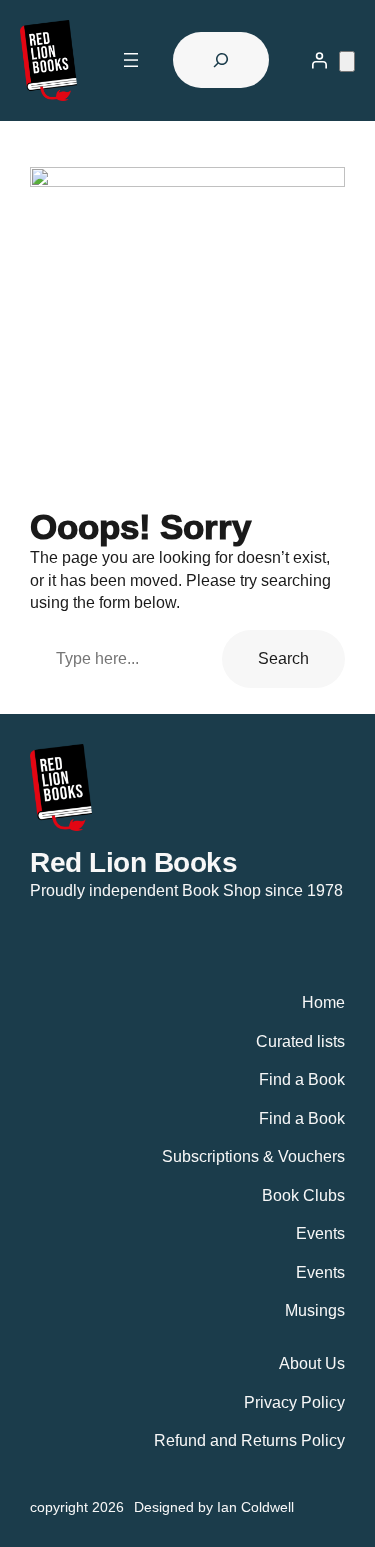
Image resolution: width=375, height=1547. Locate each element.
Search (283, 658)
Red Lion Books (133, 862)
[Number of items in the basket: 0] (347, 61)
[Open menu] (131, 60)
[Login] (319, 60)
